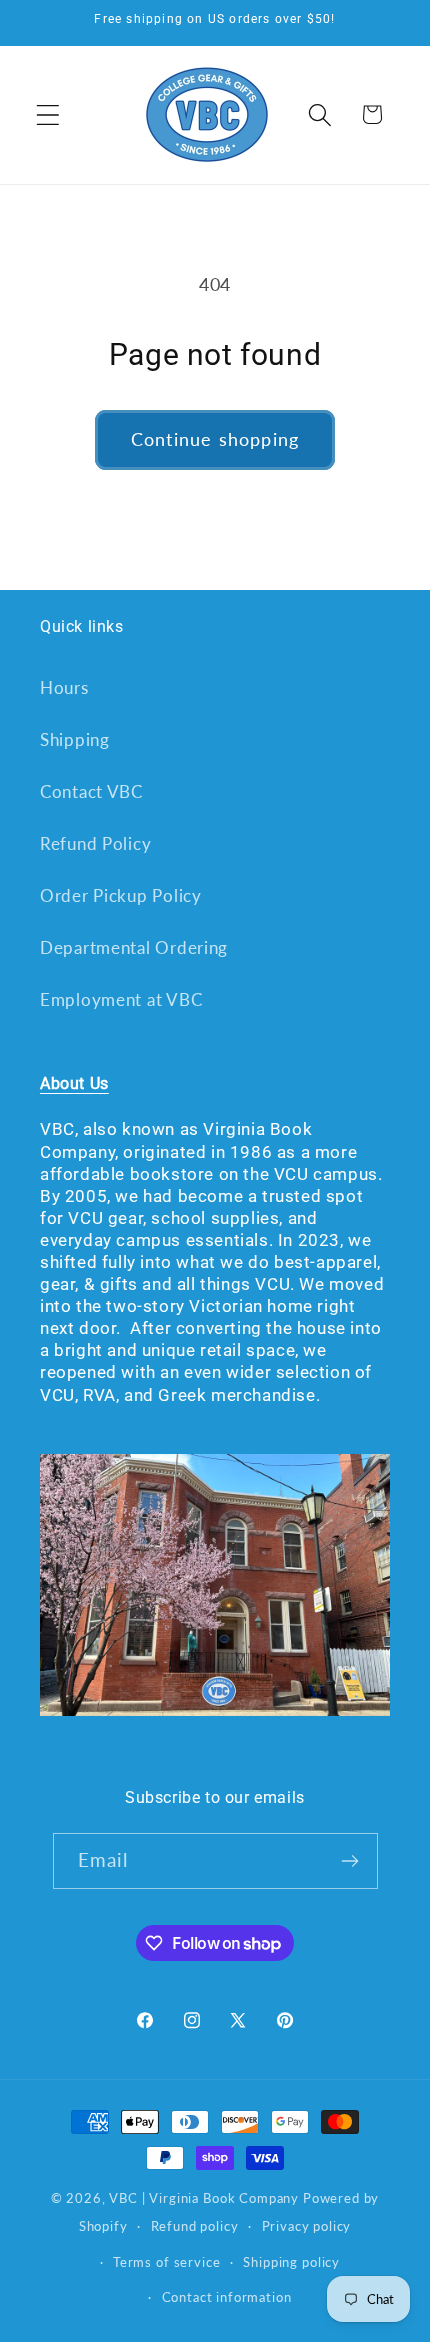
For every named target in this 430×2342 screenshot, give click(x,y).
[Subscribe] (350, 1861)
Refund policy (195, 2226)
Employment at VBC (121, 999)
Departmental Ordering (134, 947)
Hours (64, 687)
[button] (48, 114)
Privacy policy (307, 2226)
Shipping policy (291, 2262)
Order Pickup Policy (121, 895)
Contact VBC (91, 791)
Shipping (75, 739)
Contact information (227, 2297)
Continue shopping (215, 439)
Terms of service (166, 2262)
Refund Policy (95, 843)
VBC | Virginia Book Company (204, 2198)
